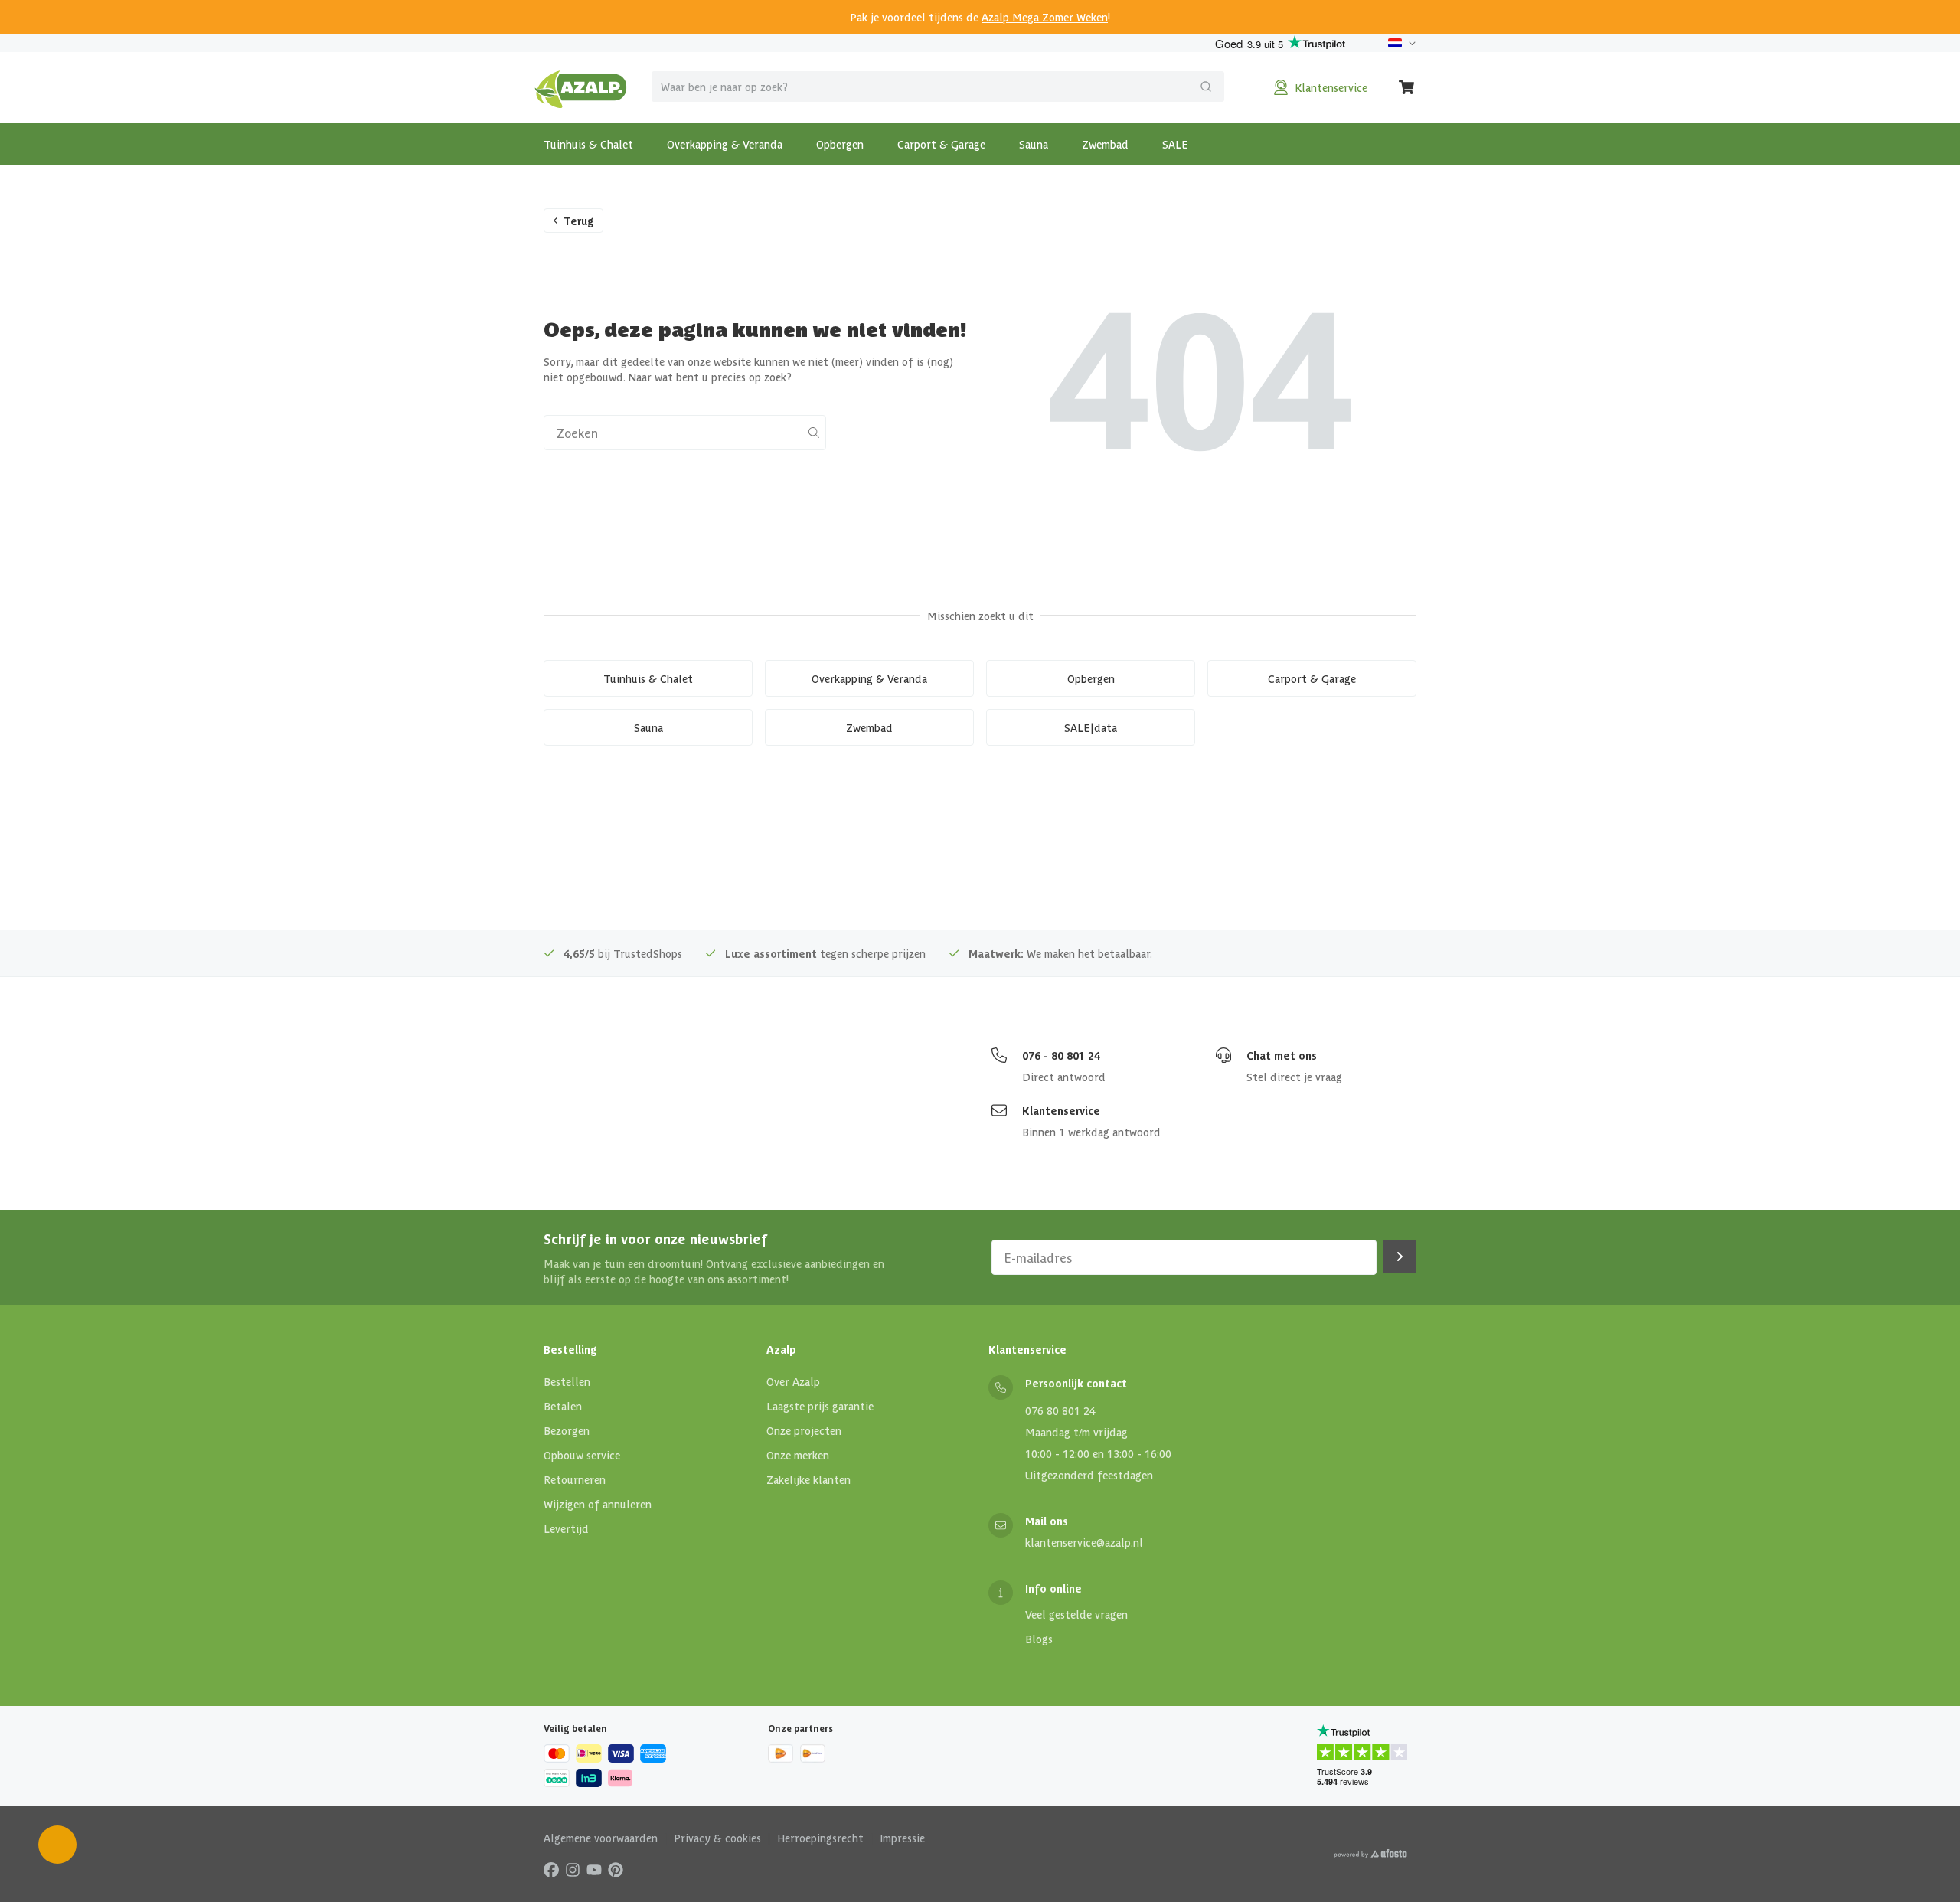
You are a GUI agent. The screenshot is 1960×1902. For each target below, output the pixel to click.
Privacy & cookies (717, 1838)
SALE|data (1091, 727)
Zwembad (1105, 144)
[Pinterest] (616, 1869)
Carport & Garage (941, 144)
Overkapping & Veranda (725, 144)
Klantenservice (1061, 1110)
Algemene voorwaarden (601, 1838)
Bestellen (567, 1381)
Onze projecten (804, 1430)
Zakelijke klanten (808, 1479)
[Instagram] (573, 1869)
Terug (579, 221)
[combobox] (938, 87)
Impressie (902, 1838)
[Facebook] (551, 1869)
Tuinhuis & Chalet (588, 144)
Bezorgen (567, 1430)
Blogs (1039, 1639)
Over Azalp (793, 1381)
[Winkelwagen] (1407, 87)
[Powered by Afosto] (1370, 1854)
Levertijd (566, 1528)
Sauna (1034, 144)
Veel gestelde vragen (1076, 1614)
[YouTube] (594, 1869)
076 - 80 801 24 (1061, 1055)
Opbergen (840, 144)
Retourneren (575, 1479)
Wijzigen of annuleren (598, 1504)
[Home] (581, 87)
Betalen (563, 1406)
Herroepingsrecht (820, 1838)
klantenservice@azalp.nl (1084, 1542)
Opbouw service (582, 1455)
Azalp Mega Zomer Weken (1045, 17)
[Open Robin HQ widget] (57, 1845)
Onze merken (798, 1455)
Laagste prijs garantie (820, 1406)
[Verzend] (1206, 87)
